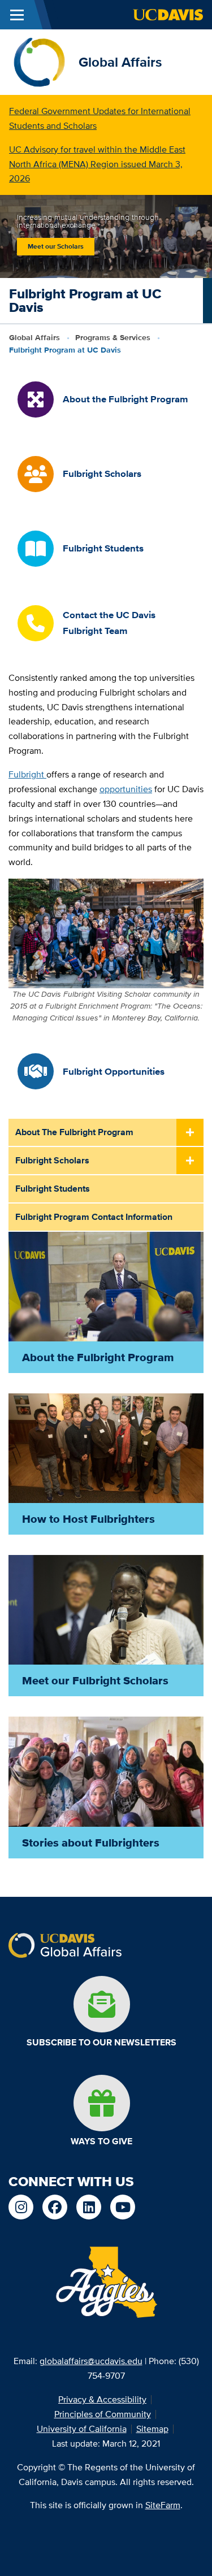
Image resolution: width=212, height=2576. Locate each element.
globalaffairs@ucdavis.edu (91, 2361)
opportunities (126, 789)
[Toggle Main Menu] (17, 15)
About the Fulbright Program (74, 1132)
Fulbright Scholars (52, 1160)
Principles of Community (103, 2414)
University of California (82, 2429)
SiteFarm (163, 2505)
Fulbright (27, 774)
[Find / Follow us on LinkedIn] (89, 2207)
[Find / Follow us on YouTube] (123, 2207)
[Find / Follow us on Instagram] (21, 2207)
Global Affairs (120, 62)
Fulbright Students (53, 1189)
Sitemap (152, 2429)
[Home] (39, 61)
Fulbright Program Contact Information (94, 1217)
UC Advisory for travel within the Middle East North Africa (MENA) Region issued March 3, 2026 (97, 164)
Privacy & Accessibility (102, 2399)
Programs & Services (113, 337)
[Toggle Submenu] (190, 1133)
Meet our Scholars (56, 246)
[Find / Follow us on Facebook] (55, 2207)
